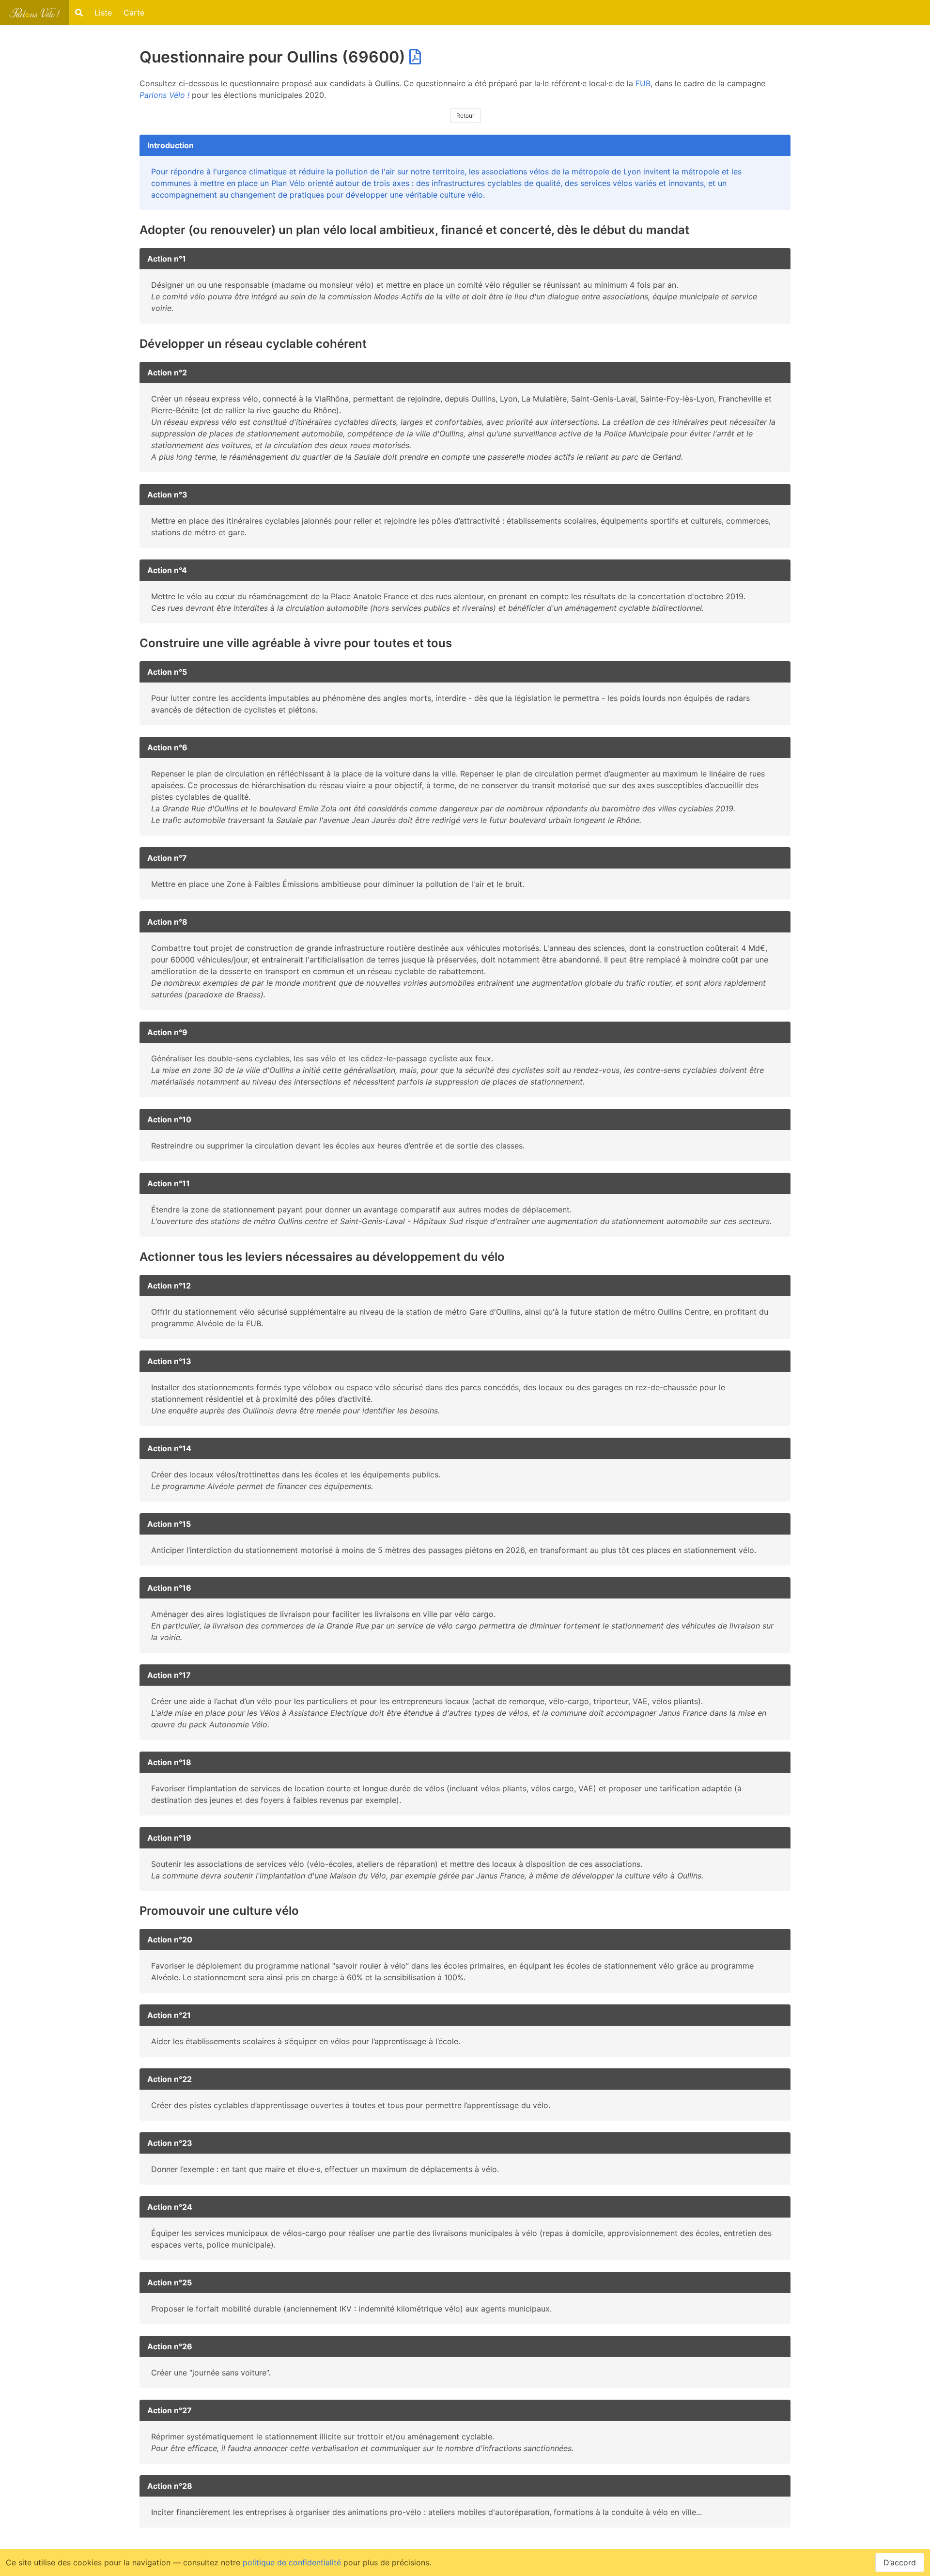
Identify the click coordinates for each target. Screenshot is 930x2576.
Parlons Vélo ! (164, 95)
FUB (643, 83)
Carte (134, 13)
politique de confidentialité (292, 2562)
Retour (465, 116)
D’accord (900, 2562)
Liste (103, 13)
